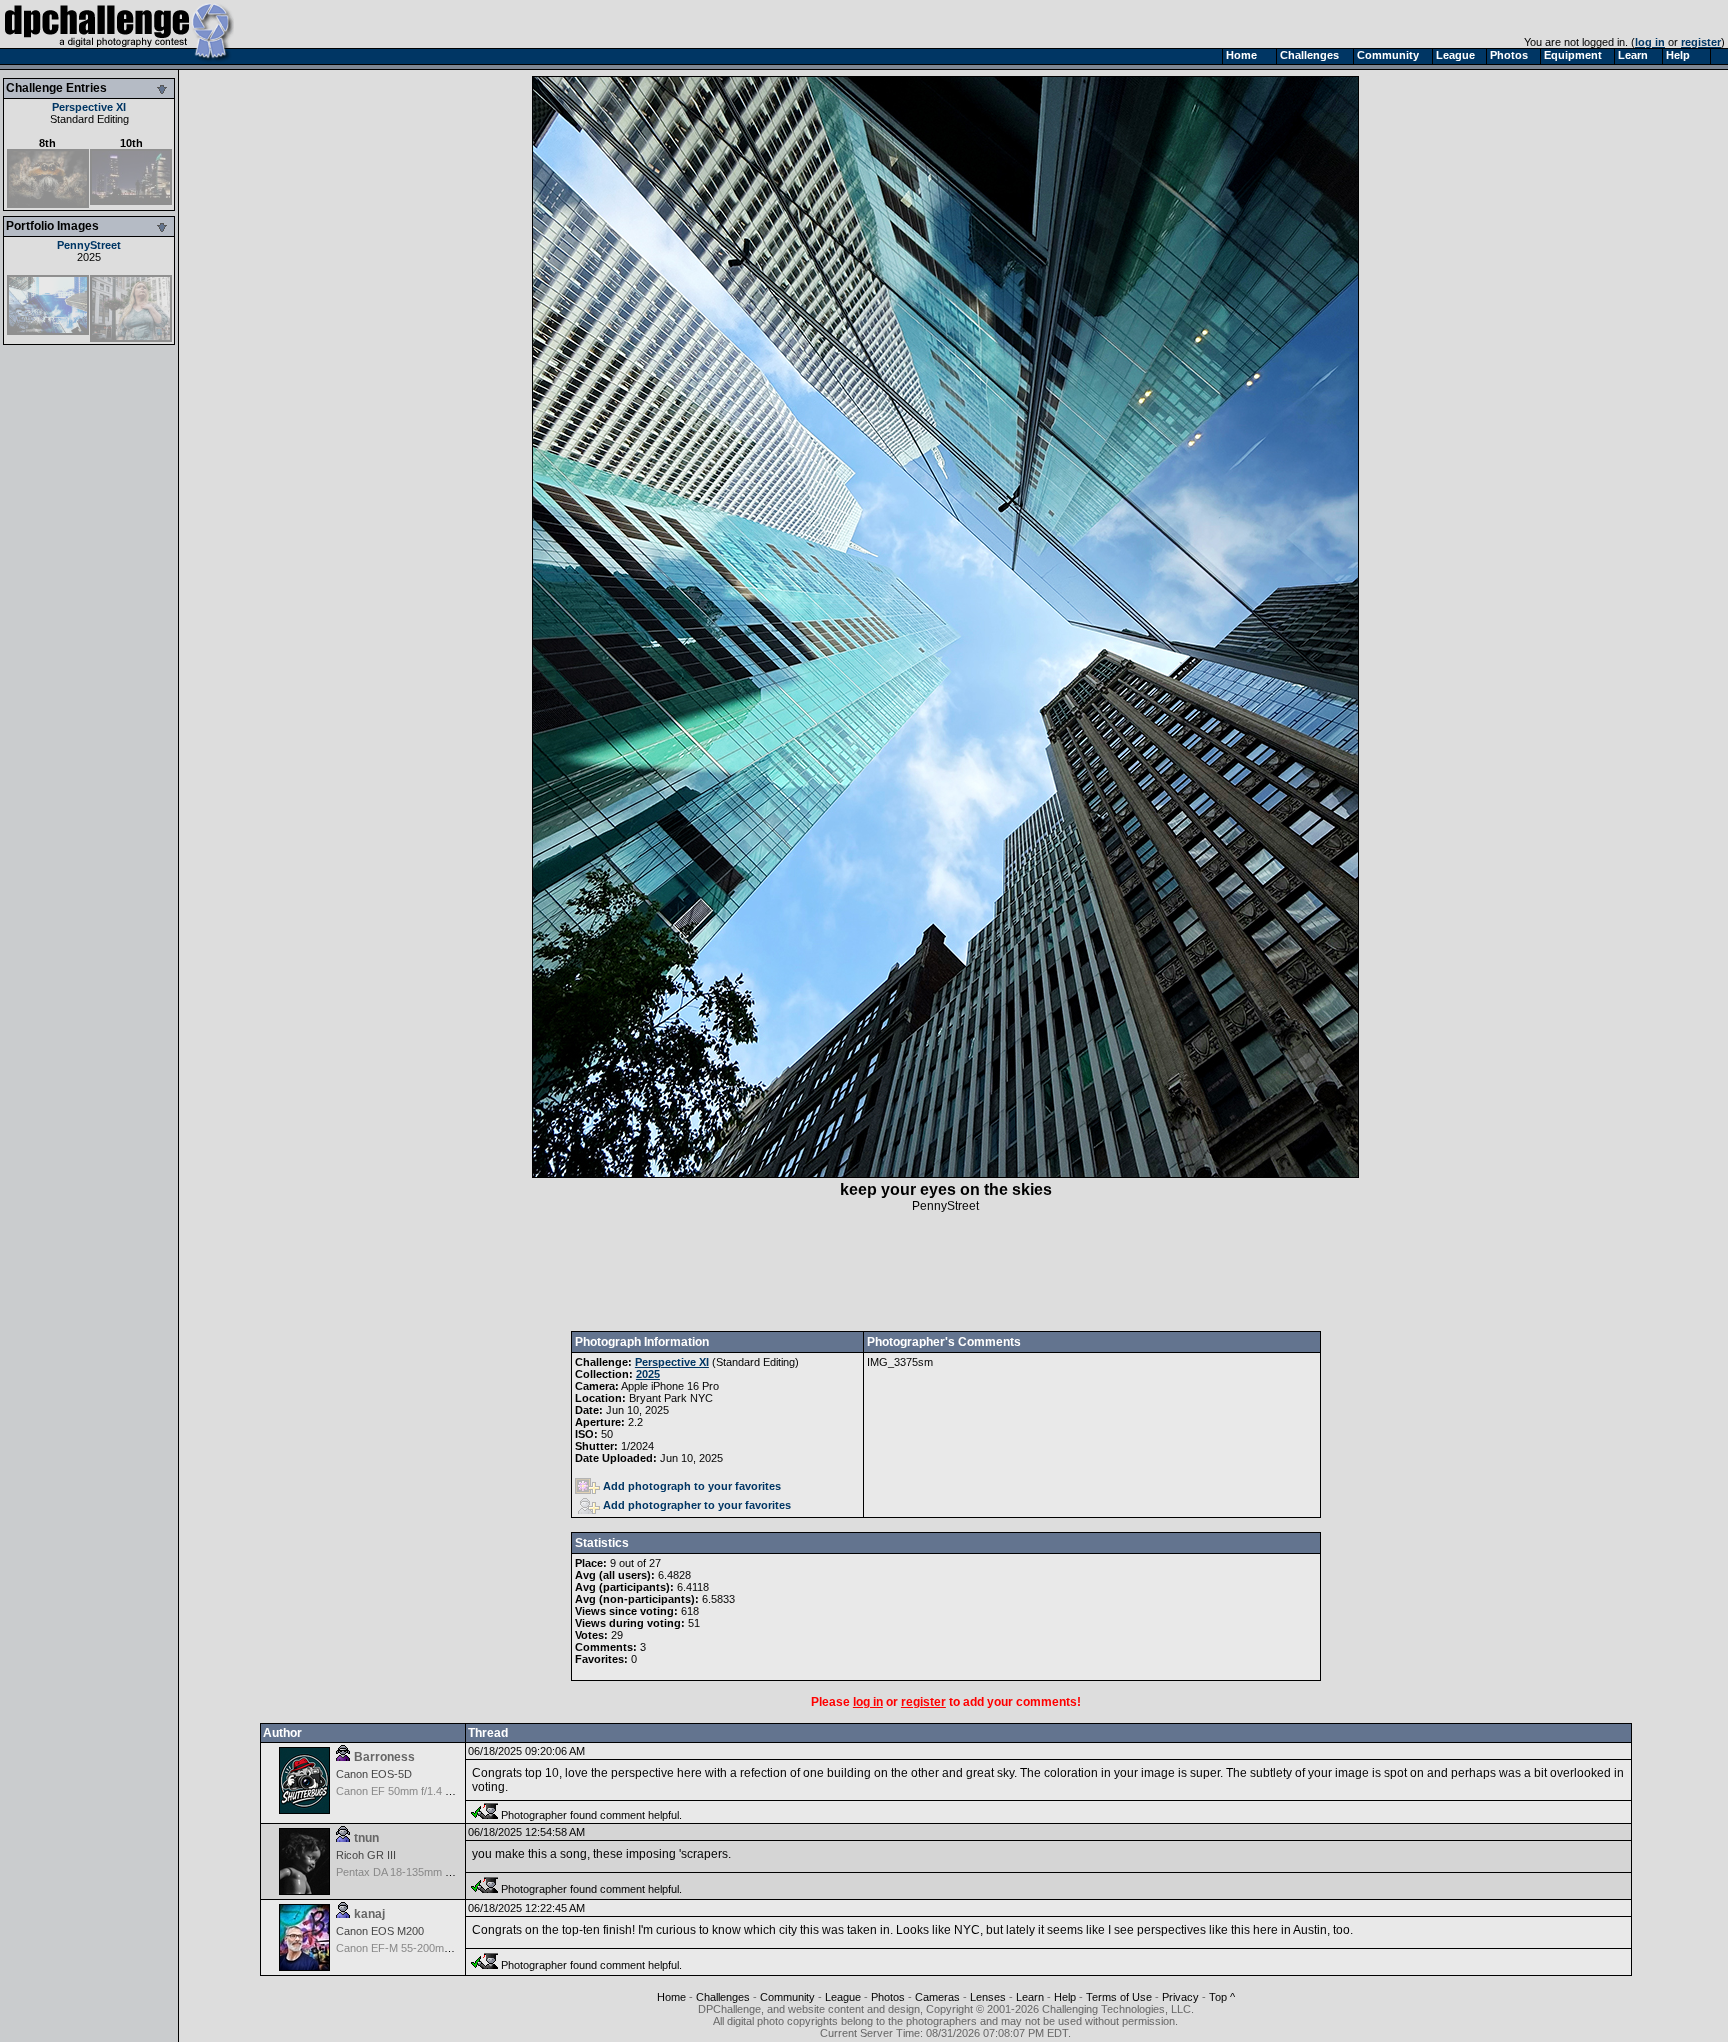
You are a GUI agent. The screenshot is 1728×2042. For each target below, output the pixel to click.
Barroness (384, 1757)
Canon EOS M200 (380, 1931)
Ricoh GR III (366, 1855)
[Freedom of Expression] (48, 331)
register (1701, 42)
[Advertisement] (946, 1272)
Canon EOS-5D (374, 1774)
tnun (366, 1838)
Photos (888, 1997)
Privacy (1180, 1997)
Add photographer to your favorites (697, 1505)
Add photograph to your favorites (692, 1486)
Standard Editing (89, 119)
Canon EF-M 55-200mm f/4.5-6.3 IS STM (435, 1948)
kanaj (369, 1914)
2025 (89, 257)
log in (1650, 42)
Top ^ (1222, 1997)
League (843, 1997)
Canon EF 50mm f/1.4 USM (402, 1791)
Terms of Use (1119, 1997)
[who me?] (131, 338)
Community (787, 1997)
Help (1065, 1997)
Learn (1030, 1997)
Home (671, 1997)
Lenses (988, 1997)
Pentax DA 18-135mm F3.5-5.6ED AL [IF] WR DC (455, 1872)
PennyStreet (89, 245)
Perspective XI (89, 107)
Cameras (937, 1997)
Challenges (723, 1997)
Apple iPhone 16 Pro (670, 1386)
